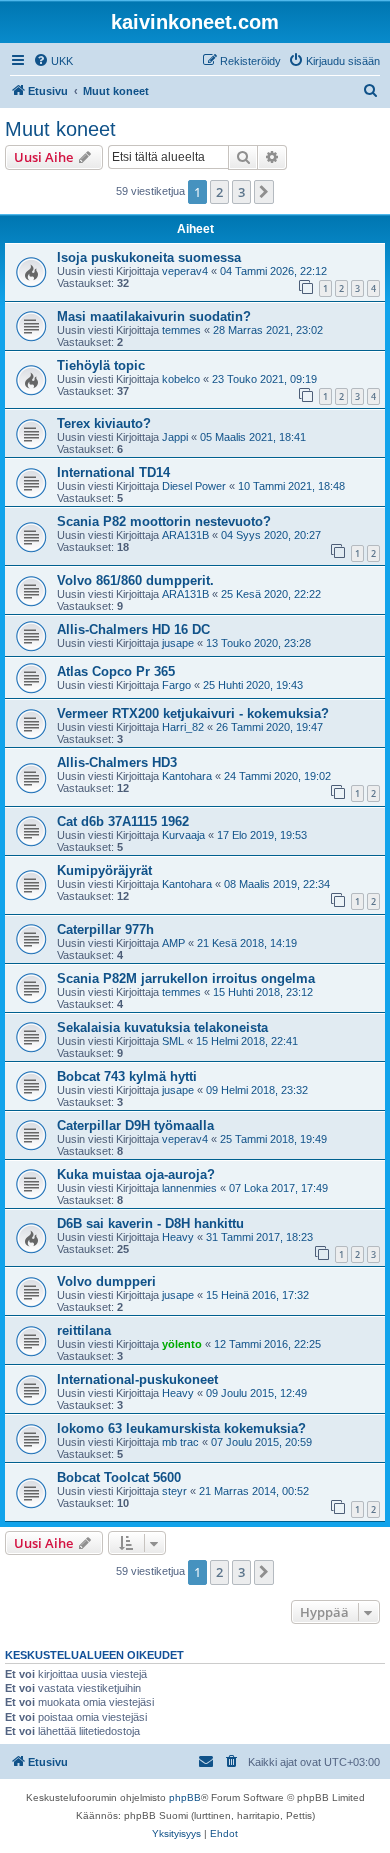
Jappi (175, 437)
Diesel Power (194, 486)
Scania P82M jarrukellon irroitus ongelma (186, 978)
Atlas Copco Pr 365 (116, 671)
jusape (178, 643)
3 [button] (241, 192)
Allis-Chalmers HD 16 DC (133, 629)
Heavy (178, 1237)
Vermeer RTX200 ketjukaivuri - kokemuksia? (193, 713)
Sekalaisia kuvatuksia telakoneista (162, 1027)
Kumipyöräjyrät (104, 870)
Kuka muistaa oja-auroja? (136, 1174)
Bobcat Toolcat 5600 (119, 1477)
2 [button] (219, 192)
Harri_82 (183, 727)
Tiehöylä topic (101, 365)
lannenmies (189, 1188)
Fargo (176, 685)
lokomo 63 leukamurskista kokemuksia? (181, 1428)
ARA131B (185, 535)
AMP (173, 943)
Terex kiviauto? (104, 423)
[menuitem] (53, 61)
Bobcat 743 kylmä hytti (127, 1076)
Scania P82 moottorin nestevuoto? (164, 521)
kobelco (181, 379)
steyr (174, 1491)
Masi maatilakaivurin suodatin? (154, 316)
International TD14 (113, 472)
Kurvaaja (183, 835)
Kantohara (187, 776)
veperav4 (185, 271)
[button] (264, 192)
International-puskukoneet (137, 1379)
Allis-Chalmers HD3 (117, 762)
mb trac (180, 1442)
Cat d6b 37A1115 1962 (123, 821)
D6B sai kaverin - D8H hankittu (150, 1223)
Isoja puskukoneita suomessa (149, 257)
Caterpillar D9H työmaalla (135, 1125)
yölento (182, 1344)
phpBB (185, 1797)
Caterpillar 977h (105, 929)
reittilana (84, 1330)
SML (173, 1041)
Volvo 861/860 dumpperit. (135, 580)
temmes (181, 330)
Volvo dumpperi (106, 1281)
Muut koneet (60, 129)
